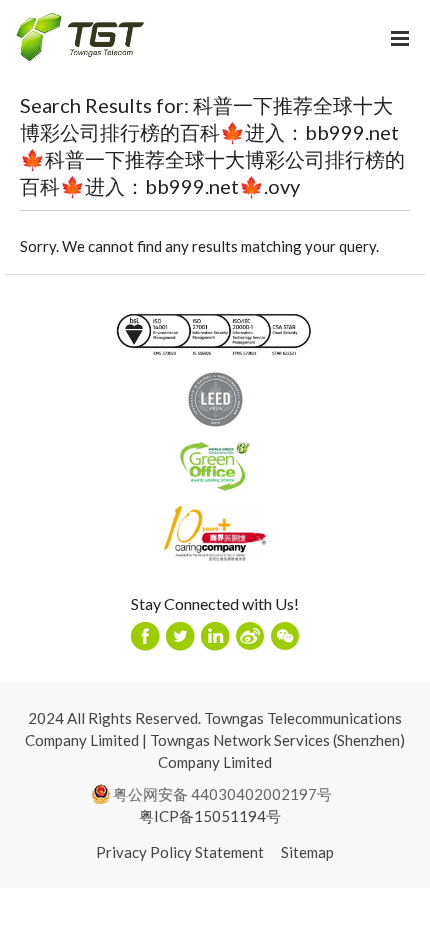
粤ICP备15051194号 (210, 816)
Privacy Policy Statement (180, 852)
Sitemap (307, 852)
